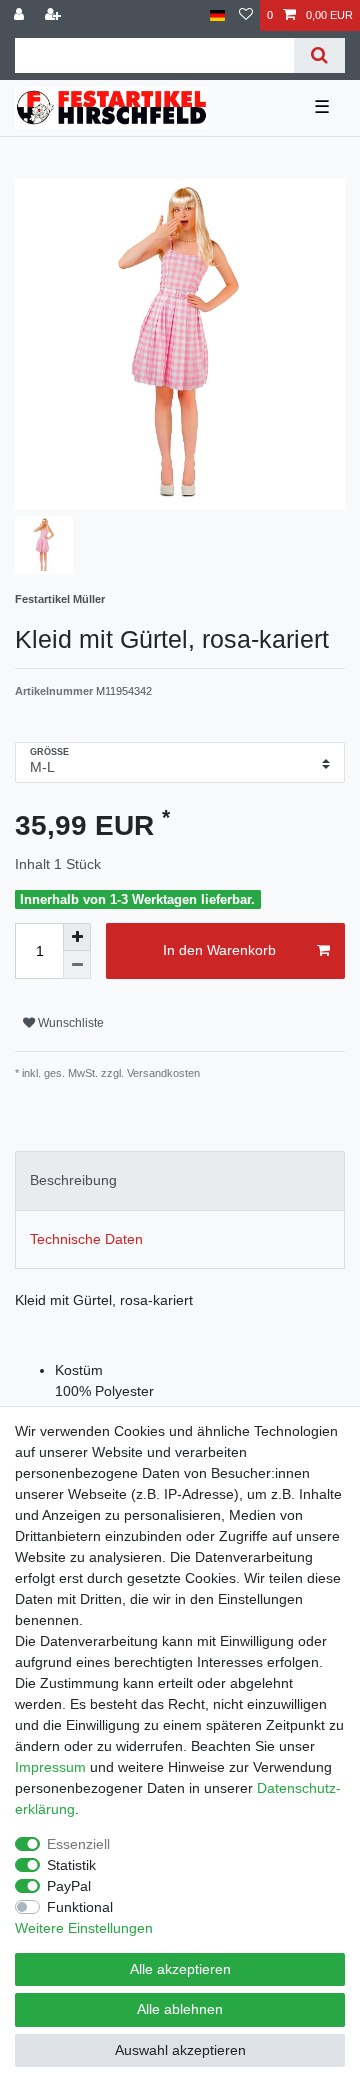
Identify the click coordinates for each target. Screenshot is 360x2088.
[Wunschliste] (246, 15)
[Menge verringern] (77, 965)
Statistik (71, 1865)
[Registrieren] (55, 15)
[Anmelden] (21, 15)
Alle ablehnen (180, 2009)
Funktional (80, 1907)
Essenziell (78, 1844)
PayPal (69, 1886)
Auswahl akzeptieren (180, 2050)
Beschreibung (73, 1180)
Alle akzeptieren (180, 1969)
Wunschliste (69, 1023)
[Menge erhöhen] (77, 937)
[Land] (217, 15)
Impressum (50, 1767)
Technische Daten (86, 1239)
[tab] (180, 1180)
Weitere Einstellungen (84, 1928)
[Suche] (319, 55)
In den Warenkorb (219, 950)
